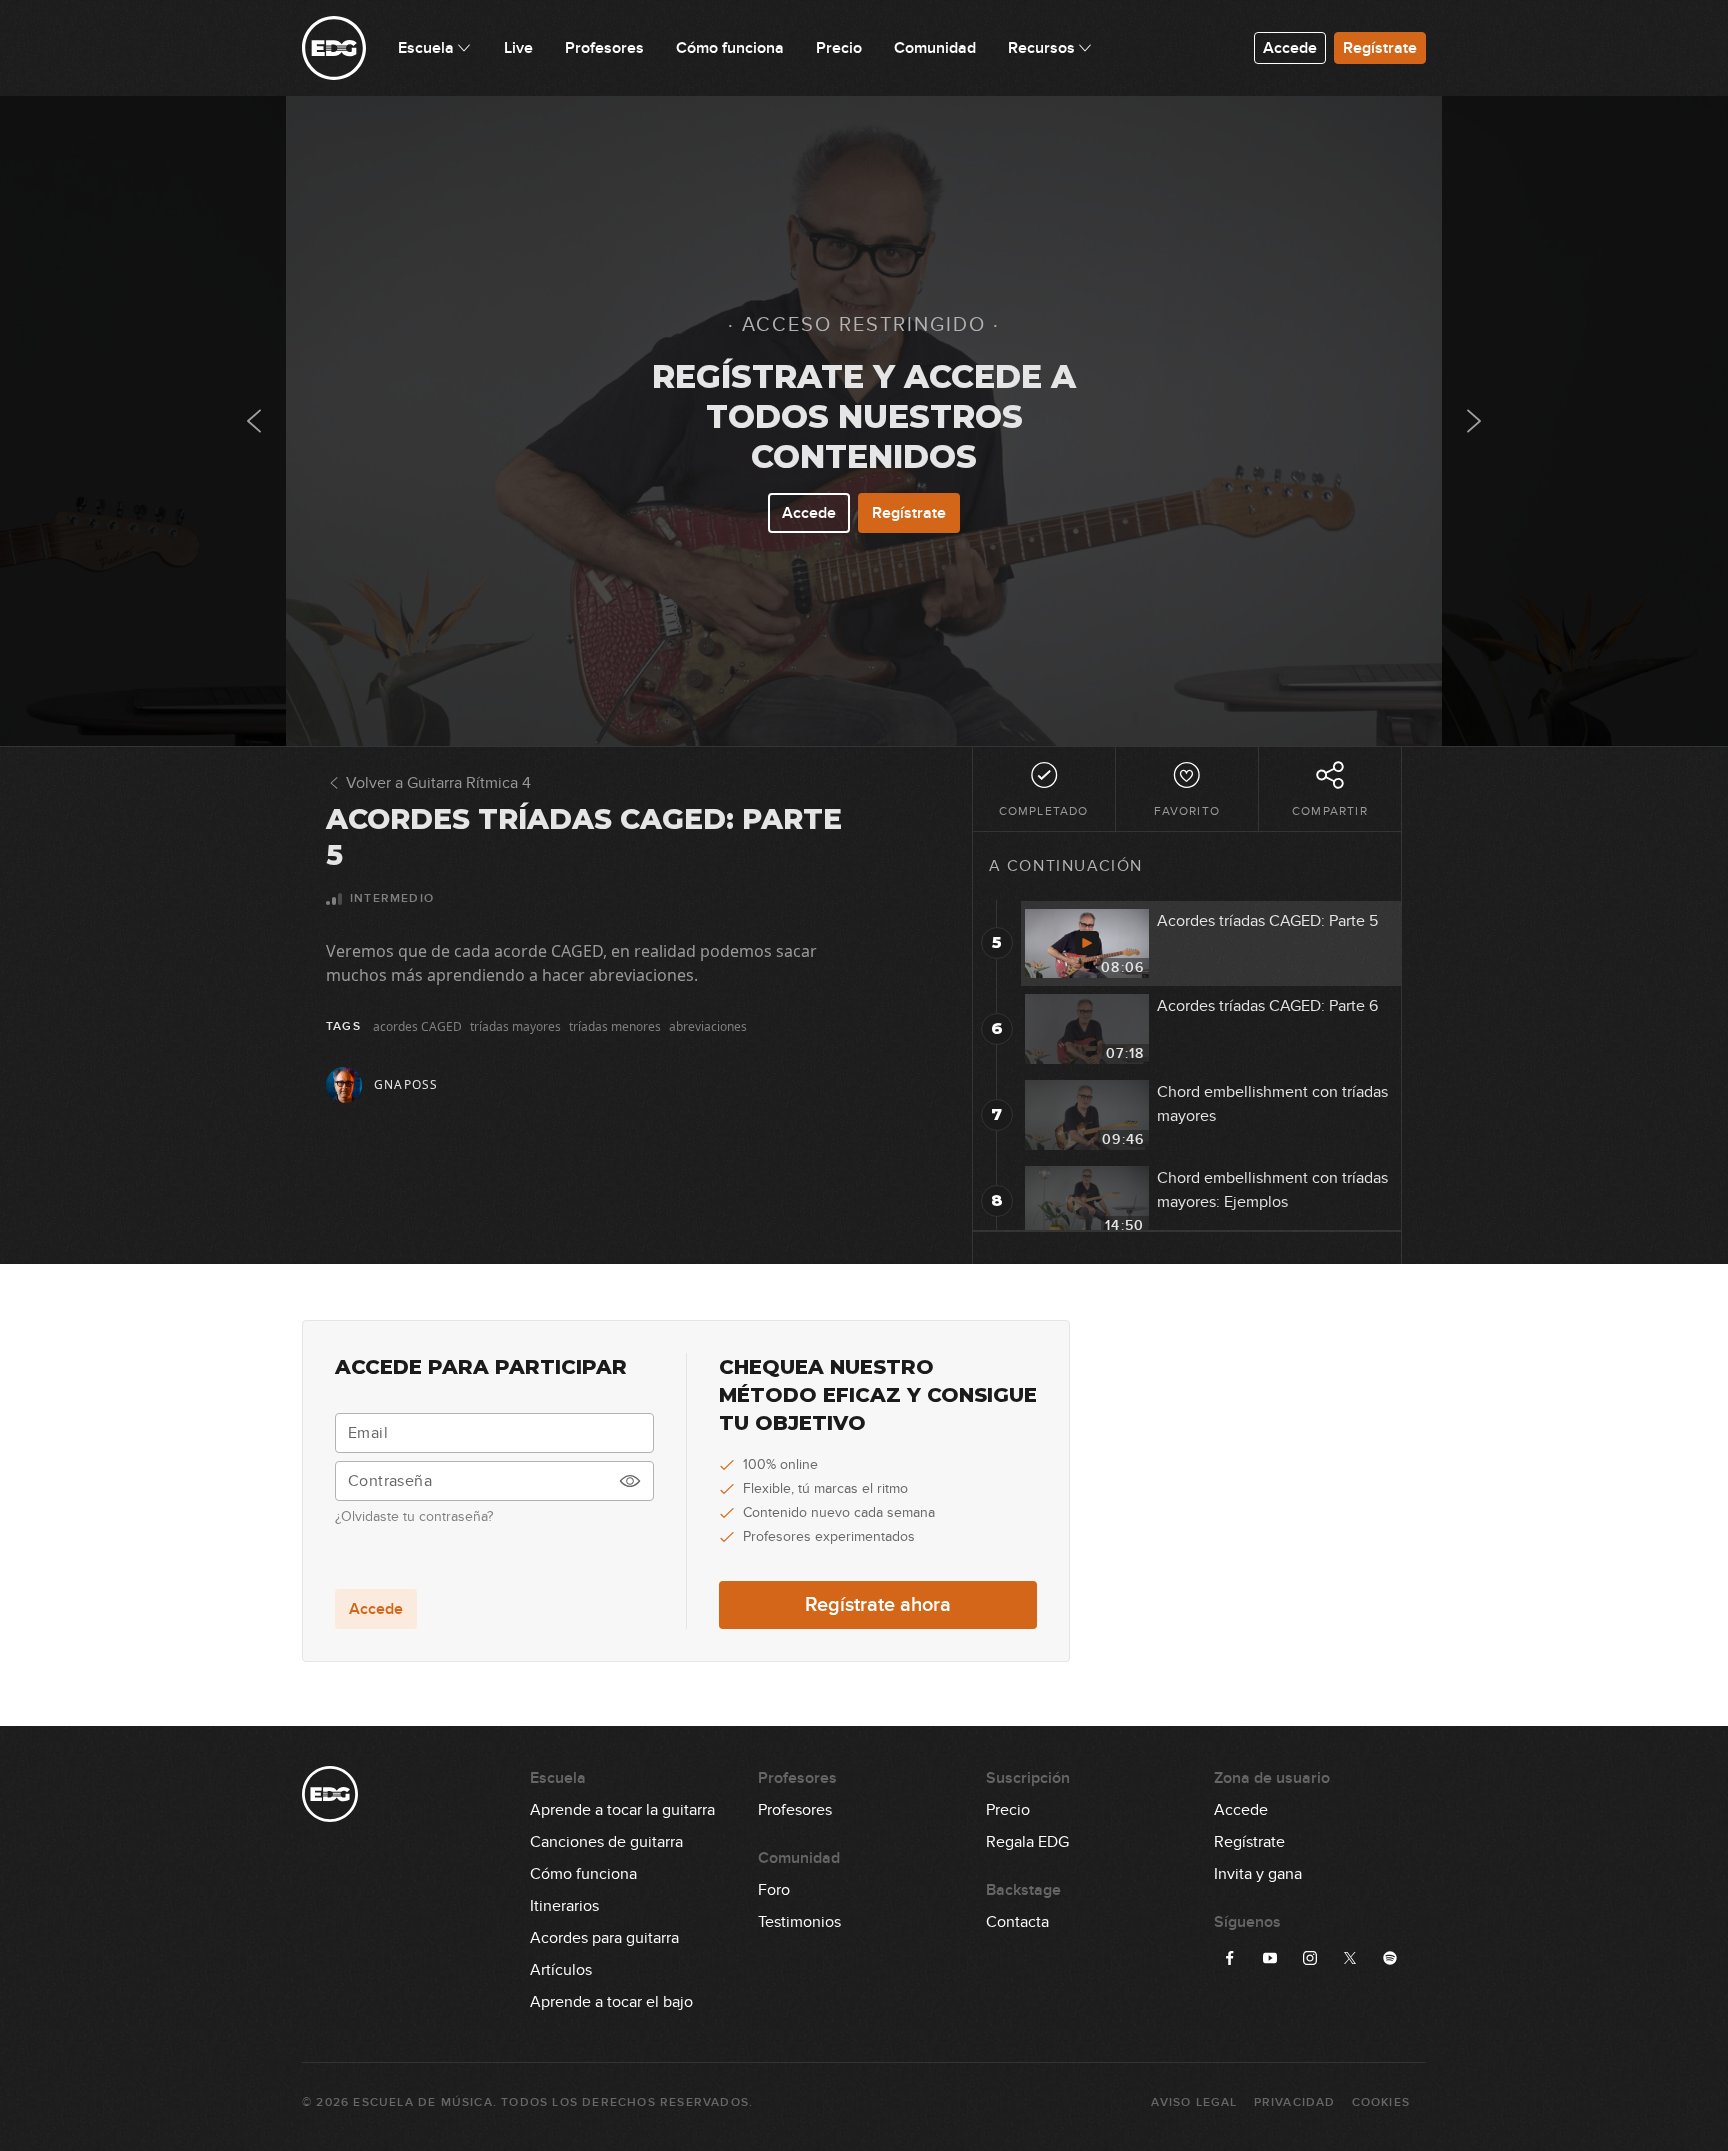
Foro (774, 1890)
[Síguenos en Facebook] (1230, 1958)
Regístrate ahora (878, 1605)
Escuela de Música (422, 2102)
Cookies (1381, 2102)
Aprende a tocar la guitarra (622, 1810)
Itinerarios (564, 1906)
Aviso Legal (1194, 2102)
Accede (1290, 48)
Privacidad (1295, 2102)
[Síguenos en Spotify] (1390, 1958)
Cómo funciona (583, 1874)
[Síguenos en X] (1350, 1958)
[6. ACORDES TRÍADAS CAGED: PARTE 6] (1474, 421)
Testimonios (799, 1922)
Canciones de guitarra (606, 1842)
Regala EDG (1027, 1842)
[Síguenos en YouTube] (1270, 1958)
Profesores (795, 1810)
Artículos (561, 1970)
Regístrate (1380, 48)
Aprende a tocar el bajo (611, 2002)
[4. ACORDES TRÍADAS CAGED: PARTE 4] (254, 421)
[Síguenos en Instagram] (1310, 1958)
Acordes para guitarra (604, 1938)
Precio (1008, 1810)
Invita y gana (1258, 1874)
